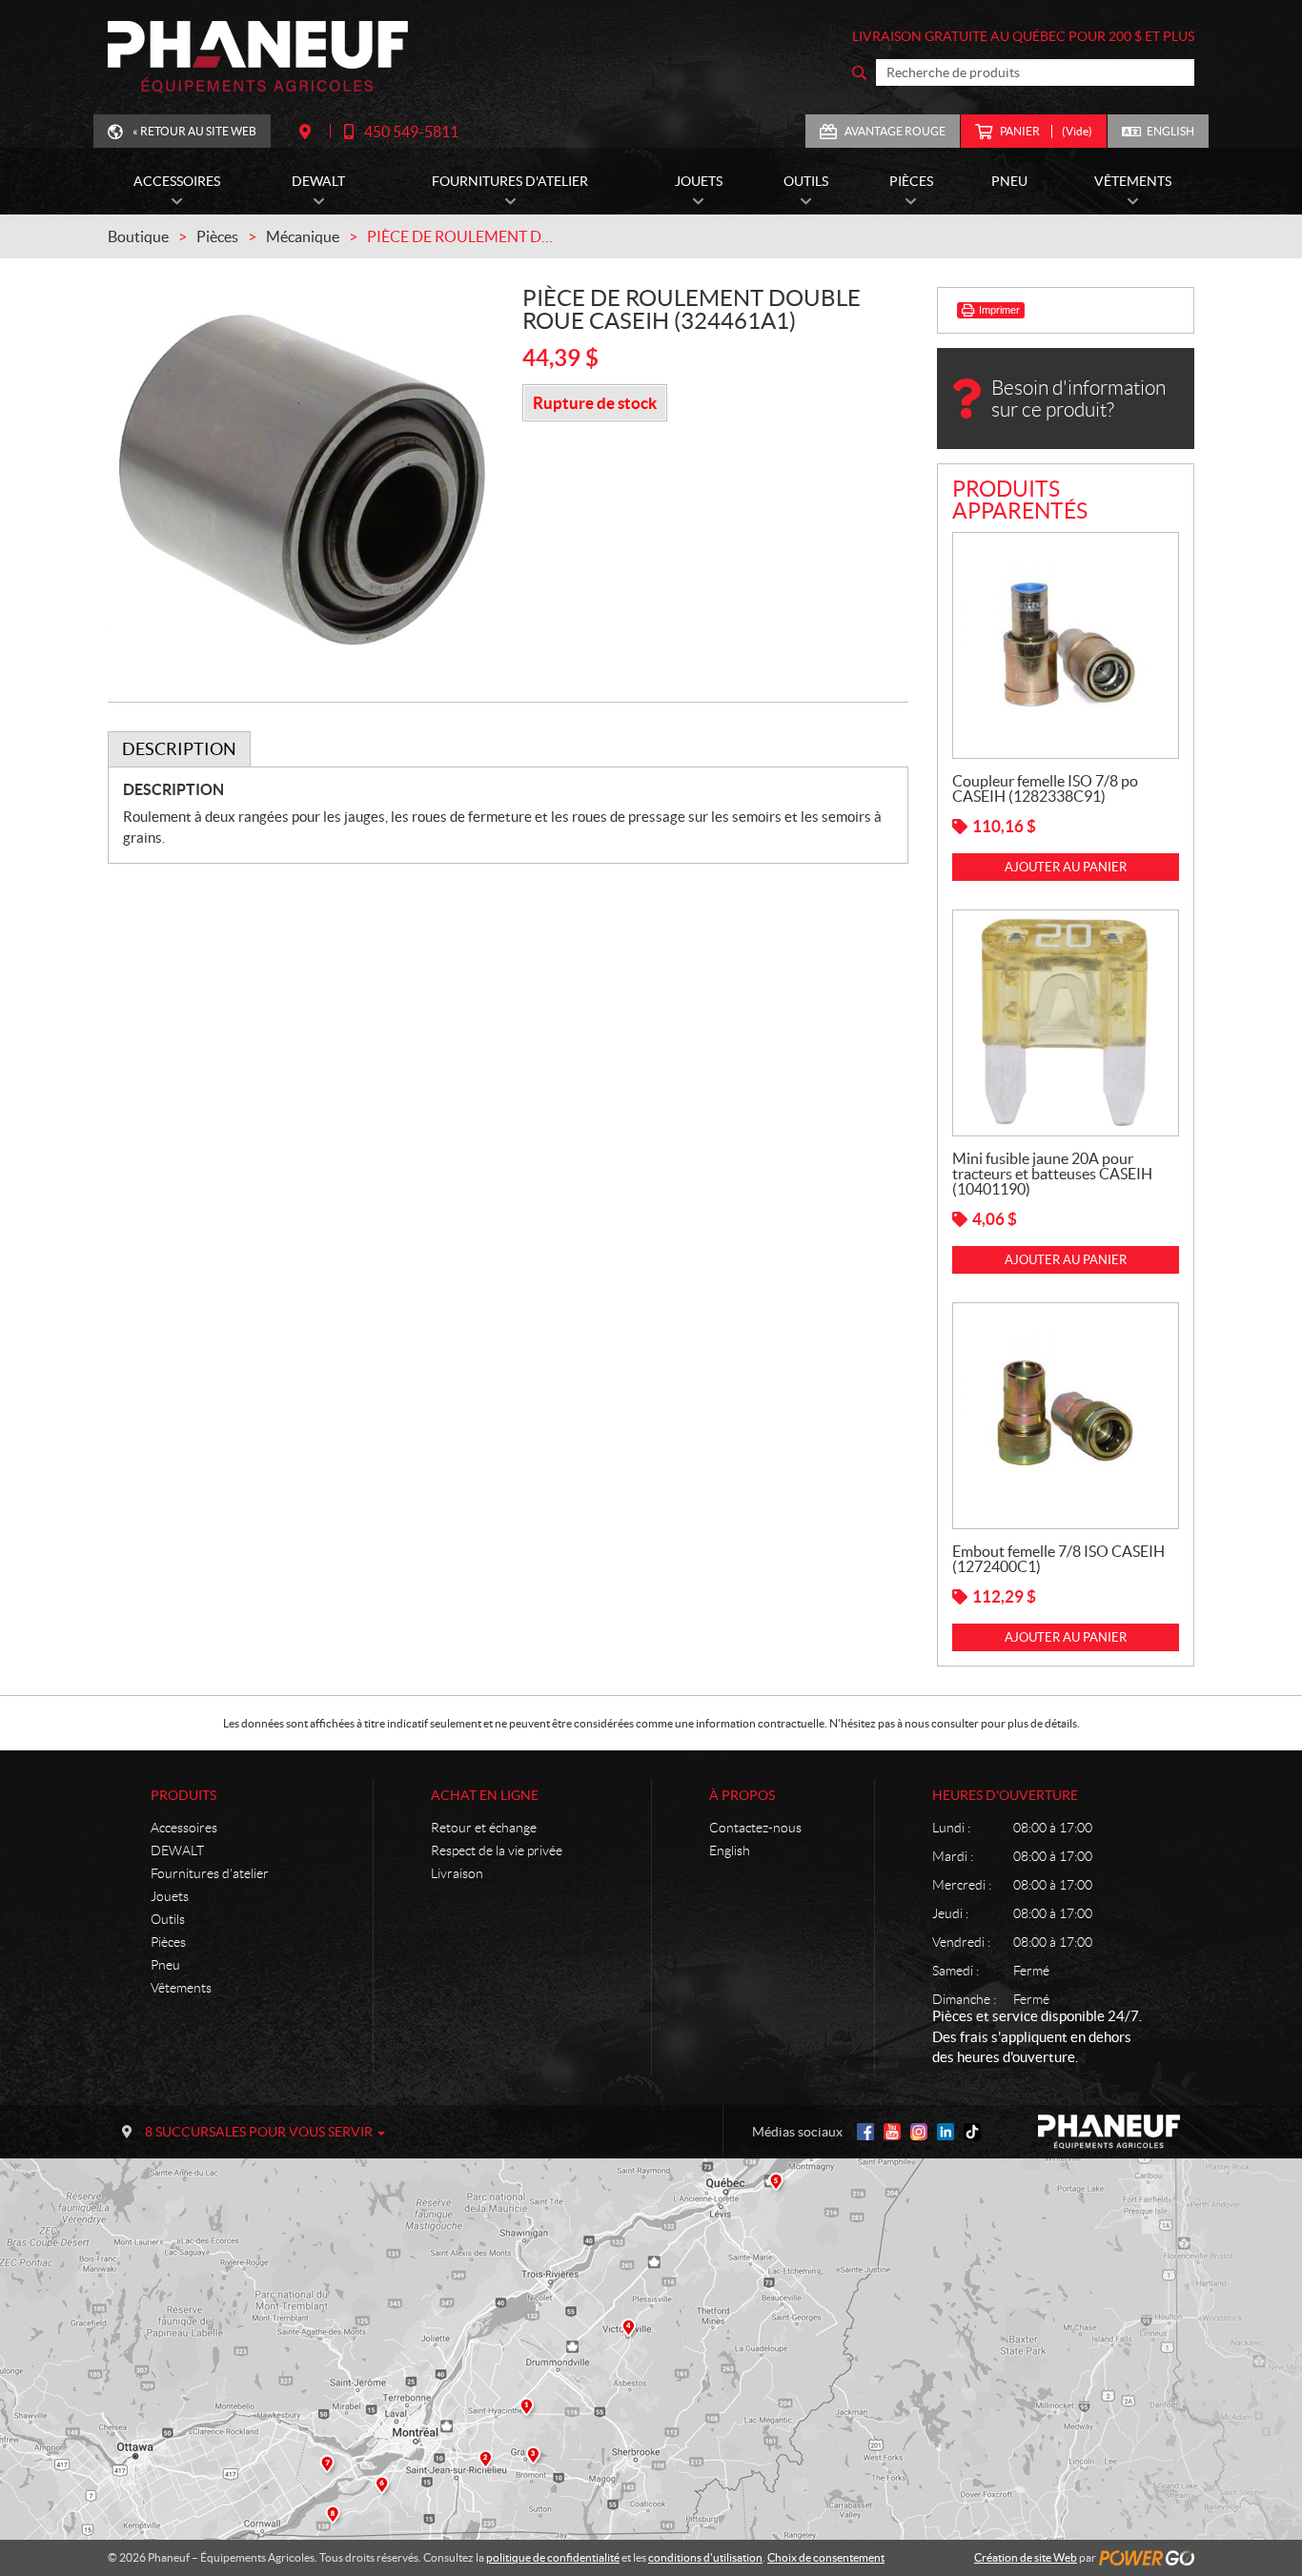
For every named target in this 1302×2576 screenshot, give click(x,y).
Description (179, 749)
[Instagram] (919, 2132)
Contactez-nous (755, 1828)
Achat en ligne (485, 1795)
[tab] (179, 749)
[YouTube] (892, 2132)
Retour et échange (484, 1828)
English (1170, 131)
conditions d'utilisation (705, 2557)
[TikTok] (972, 2132)
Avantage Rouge (895, 131)
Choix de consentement (826, 2557)
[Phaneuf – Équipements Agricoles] (258, 57)
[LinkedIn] (946, 2132)
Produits (183, 1795)
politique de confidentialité (553, 2557)
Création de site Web (1026, 2557)
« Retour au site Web (194, 131)
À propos (742, 1795)
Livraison (457, 1873)
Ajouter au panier (1066, 867)
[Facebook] (865, 2132)
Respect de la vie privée (497, 1850)
